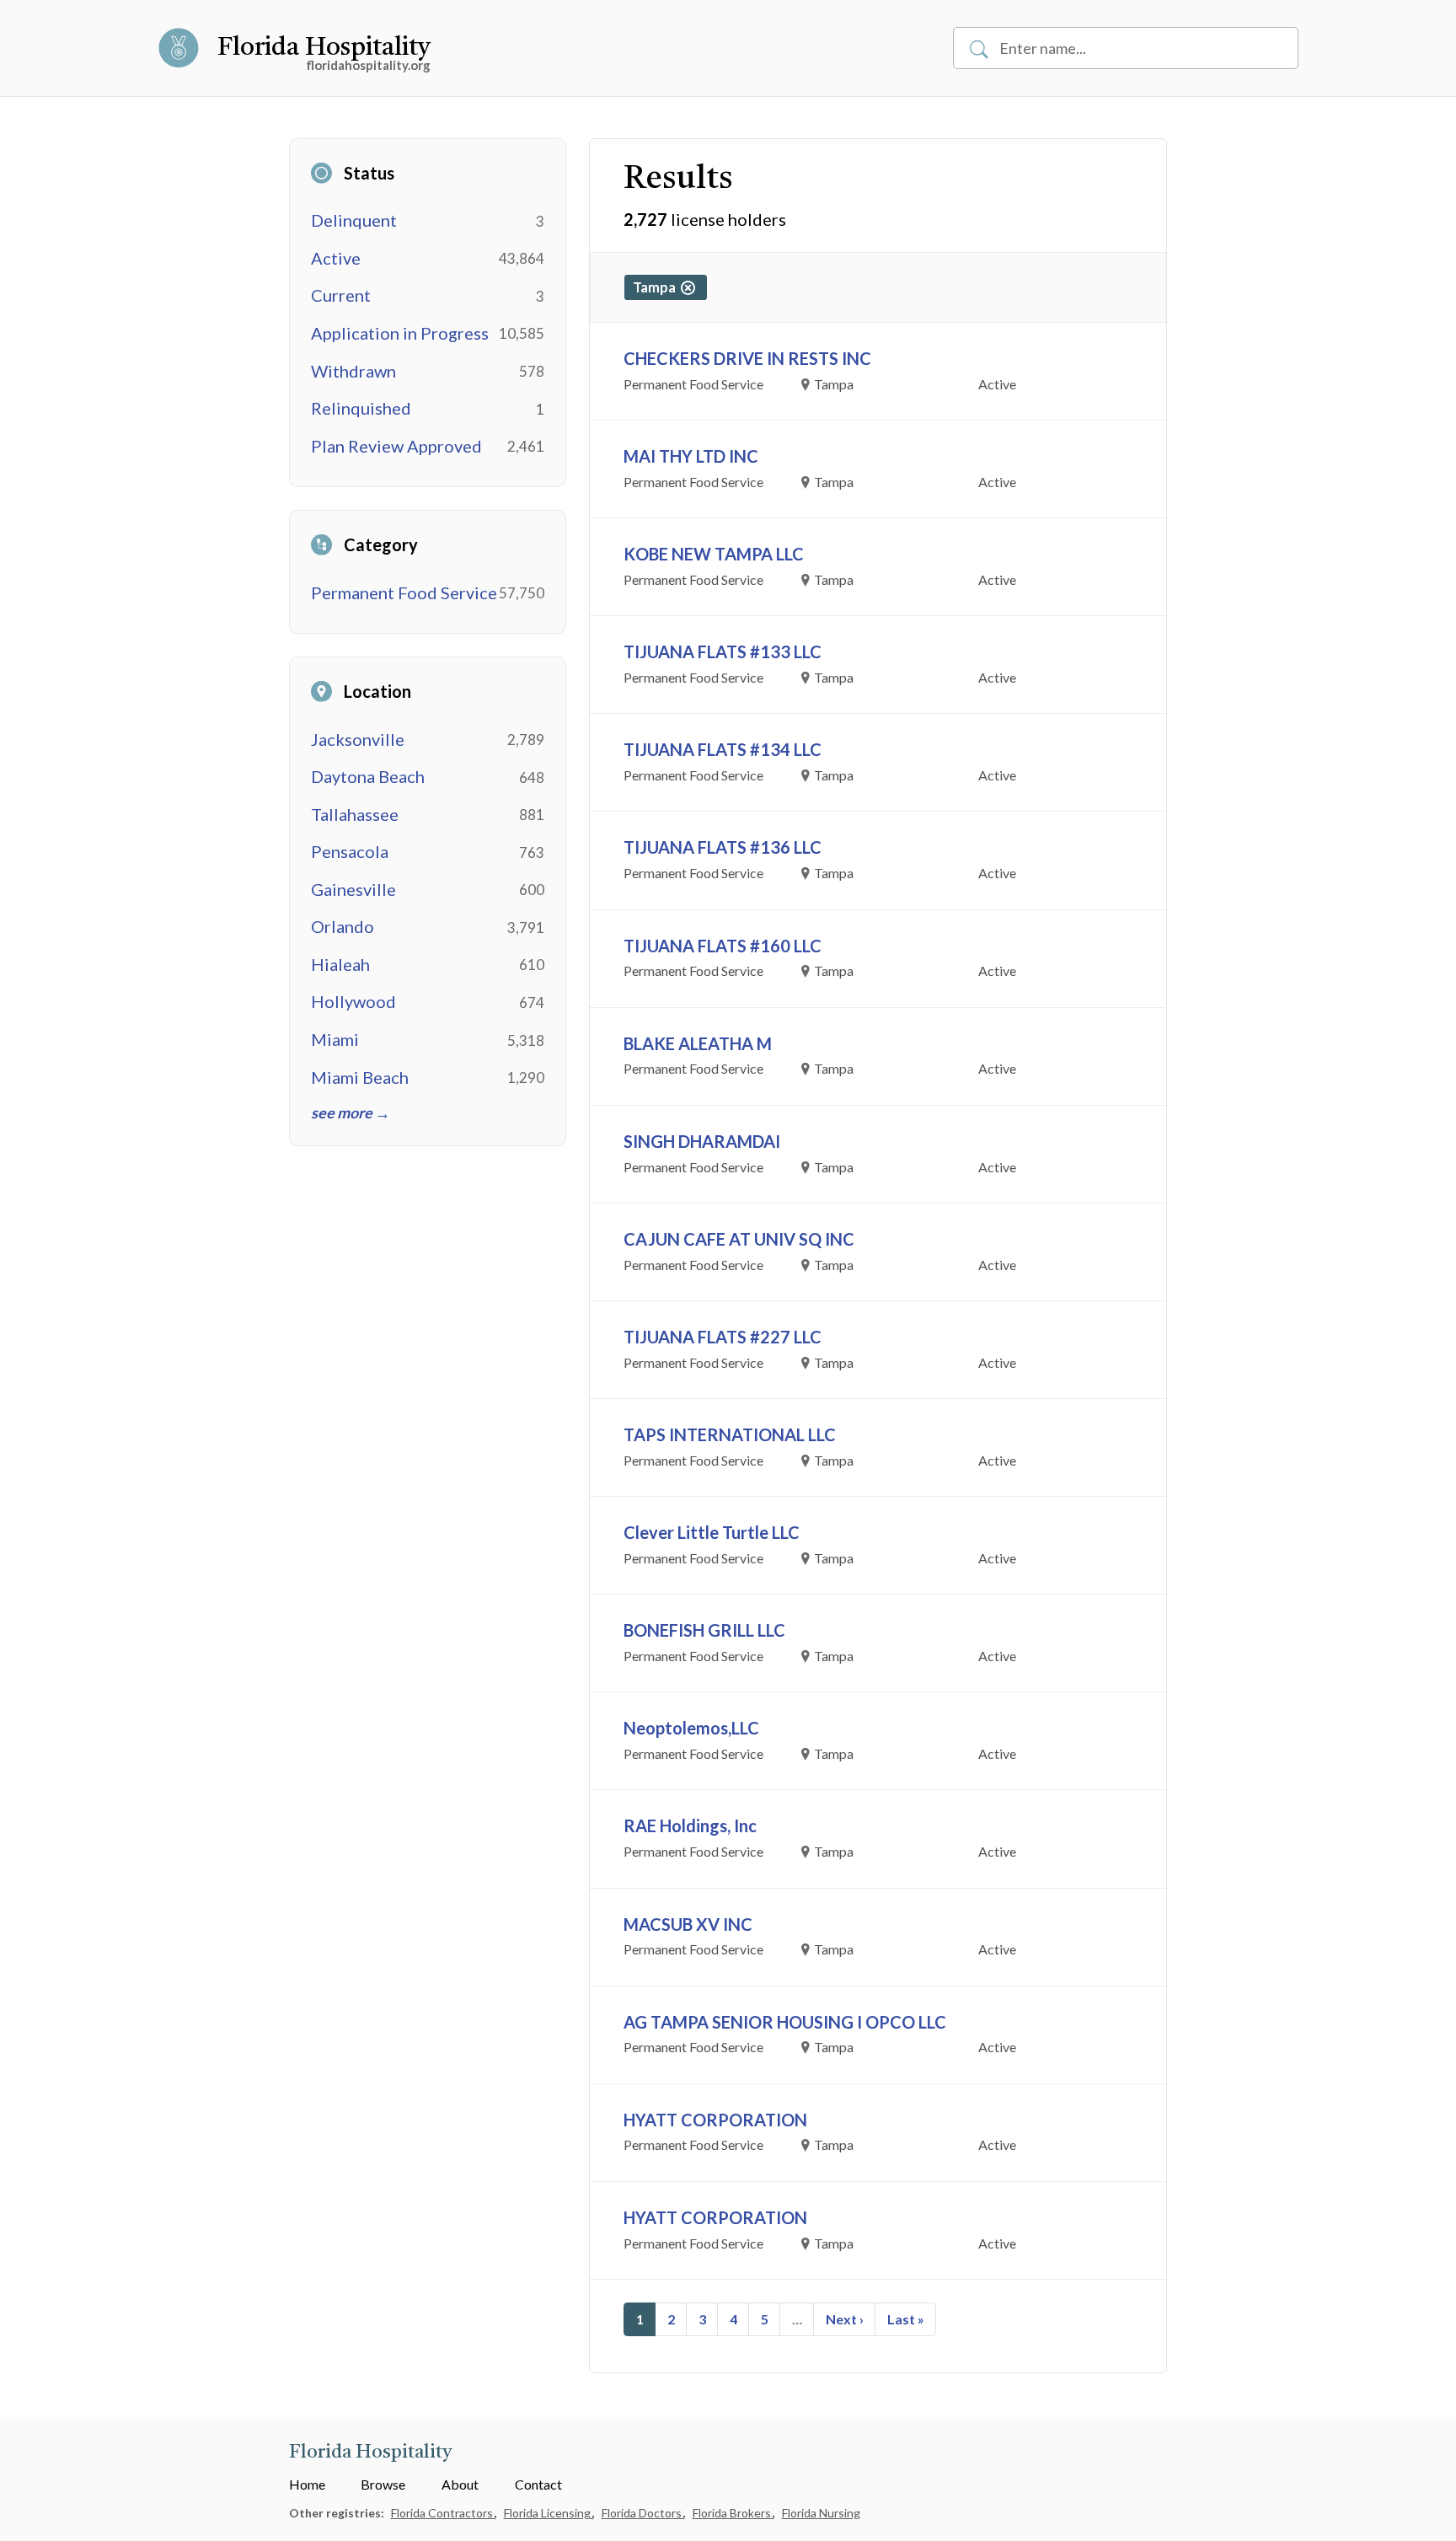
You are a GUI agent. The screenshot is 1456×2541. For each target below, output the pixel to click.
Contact (538, 2484)
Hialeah (340, 964)
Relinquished (361, 408)
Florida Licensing (549, 2513)
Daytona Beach (368, 776)
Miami (335, 1039)
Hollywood (353, 1001)
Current (341, 295)
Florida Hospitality (324, 48)
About (460, 2484)
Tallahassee (355, 814)
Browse (383, 2484)
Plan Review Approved (396, 446)
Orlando (343, 926)
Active (336, 258)
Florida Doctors (643, 2513)
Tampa (657, 287)
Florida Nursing (821, 2513)
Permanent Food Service (404, 592)
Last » (906, 2319)
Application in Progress (400, 333)
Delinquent (354, 220)
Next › (845, 2319)
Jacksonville (358, 739)
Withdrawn (353, 371)
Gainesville (353, 889)
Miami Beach (360, 1077)
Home (307, 2484)
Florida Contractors (443, 2513)
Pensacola (350, 851)
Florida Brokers (733, 2513)
